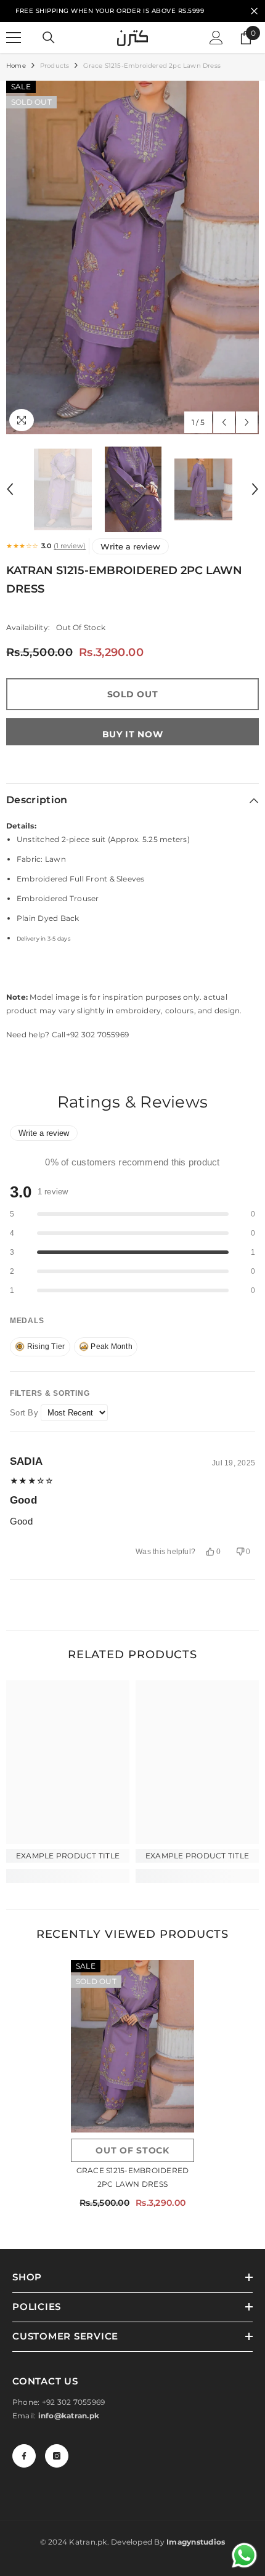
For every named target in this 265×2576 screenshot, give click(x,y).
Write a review (130, 546)
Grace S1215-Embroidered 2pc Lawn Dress (133, 2177)
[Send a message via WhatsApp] (244, 2555)
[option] (132, 257)
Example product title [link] (68, 1856)
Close (254, 11)
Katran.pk (88, 2542)
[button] (224, 422)
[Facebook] (24, 2456)
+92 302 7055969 (74, 2402)
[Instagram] (57, 2456)
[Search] (49, 38)
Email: (56, 2416)
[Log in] (216, 38)
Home (16, 66)
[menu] (14, 38)
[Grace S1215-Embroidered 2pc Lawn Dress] (132, 2046)
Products (55, 66)
